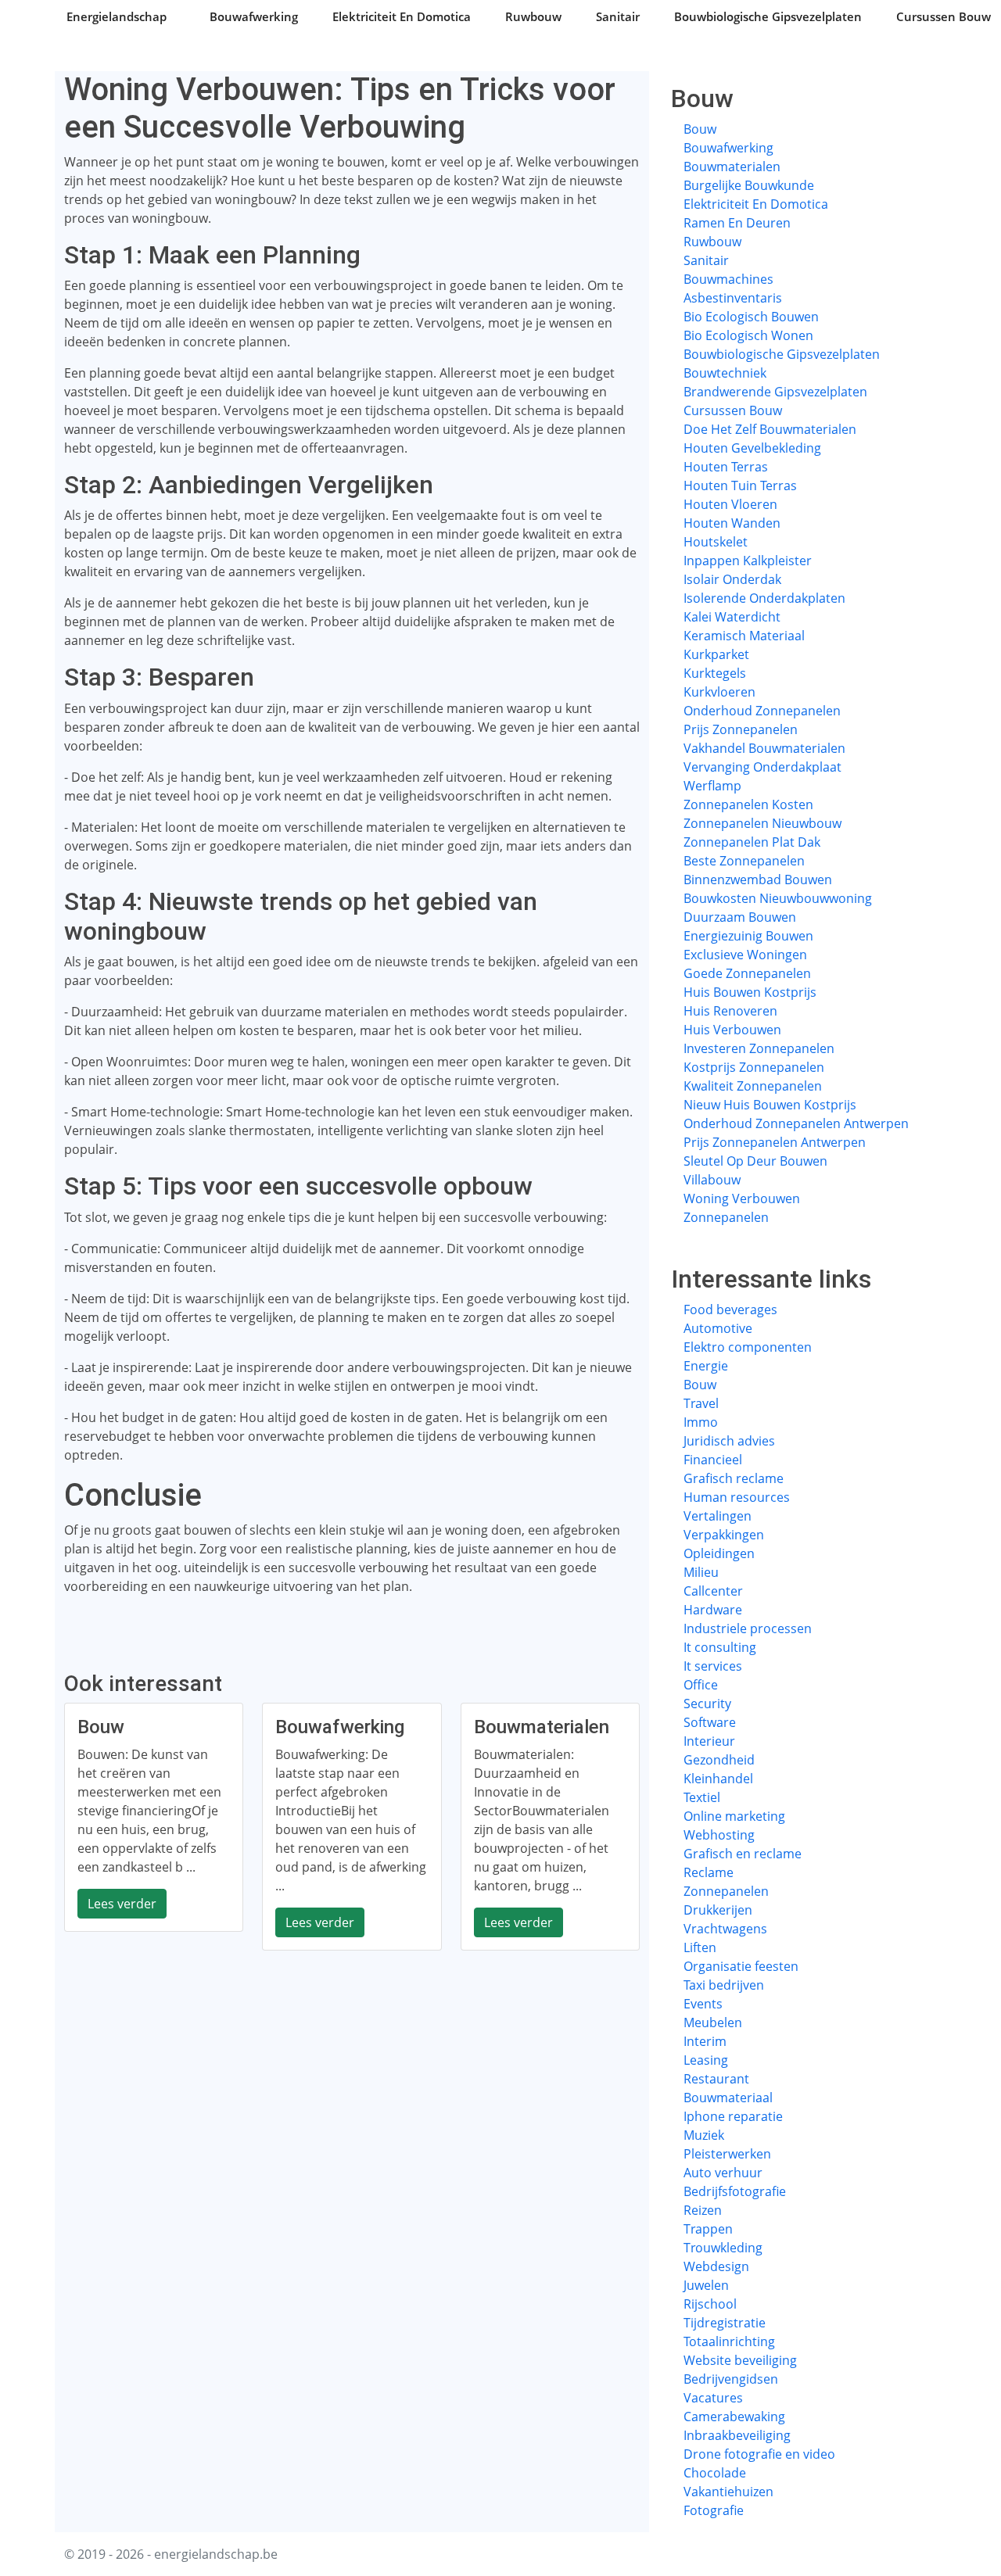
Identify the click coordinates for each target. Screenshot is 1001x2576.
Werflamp (712, 786)
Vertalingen (718, 1516)
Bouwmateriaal (728, 2098)
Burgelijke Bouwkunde (749, 185)
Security (707, 1704)
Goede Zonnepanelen (747, 973)
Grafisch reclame (734, 1478)
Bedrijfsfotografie (735, 2191)
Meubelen (713, 2022)
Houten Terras (726, 467)
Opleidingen (719, 1553)
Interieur (709, 1741)
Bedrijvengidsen (731, 2379)
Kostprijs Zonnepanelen (754, 1067)
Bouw (700, 129)
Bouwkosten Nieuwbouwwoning (778, 898)
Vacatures (713, 2398)
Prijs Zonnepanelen (741, 729)
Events (703, 2004)
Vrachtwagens (725, 1929)
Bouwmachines (728, 279)
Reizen (703, 2210)
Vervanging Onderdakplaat (762, 767)
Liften (700, 1947)
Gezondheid (719, 1760)
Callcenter (713, 1591)
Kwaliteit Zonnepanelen (753, 1086)
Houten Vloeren (730, 504)
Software (710, 1722)
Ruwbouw (533, 16)
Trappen (708, 2229)
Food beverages (730, 1309)
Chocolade (715, 2473)
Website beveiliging (740, 2360)
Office (701, 1685)
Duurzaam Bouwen (740, 917)
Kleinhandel (718, 1779)
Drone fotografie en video (759, 2454)
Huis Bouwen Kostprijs (750, 992)
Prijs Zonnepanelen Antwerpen (775, 1142)
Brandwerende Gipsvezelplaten (775, 392)
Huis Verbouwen (732, 1030)
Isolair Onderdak (732, 579)
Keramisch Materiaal (744, 636)
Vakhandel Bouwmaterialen (764, 748)
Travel (701, 1403)
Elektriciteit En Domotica (402, 16)
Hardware (713, 1610)
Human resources (737, 1497)
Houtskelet (716, 542)
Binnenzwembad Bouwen (758, 880)
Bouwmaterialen (732, 167)
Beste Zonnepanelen (744, 861)
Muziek (704, 2135)
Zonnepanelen (726, 1217)
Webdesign (716, 2266)
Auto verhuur (723, 2173)
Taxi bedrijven (724, 1985)
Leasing (706, 2060)
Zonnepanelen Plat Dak (752, 842)
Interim (705, 2041)
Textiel (702, 1797)
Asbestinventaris (733, 298)
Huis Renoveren (730, 1011)
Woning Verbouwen (742, 1198)
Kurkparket (716, 654)
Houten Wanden (732, 523)
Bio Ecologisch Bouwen (751, 317)
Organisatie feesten (741, 1966)
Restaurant (716, 2079)
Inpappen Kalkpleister (748, 561)
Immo (701, 1422)
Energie (706, 1366)
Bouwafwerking (254, 16)
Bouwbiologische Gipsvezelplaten (768, 16)
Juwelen (706, 2285)
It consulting (720, 1647)
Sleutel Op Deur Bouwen (755, 1161)
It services (713, 1666)
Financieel (713, 1460)
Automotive (718, 1328)
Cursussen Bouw (944, 16)
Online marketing (734, 1816)
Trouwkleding (723, 2248)
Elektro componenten (748, 1347)
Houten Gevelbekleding (752, 448)
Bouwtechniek (725, 373)
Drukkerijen (718, 1910)
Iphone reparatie (733, 2116)
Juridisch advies (729, 1441)
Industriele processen (748, 1628)
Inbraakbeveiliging (737, 2435)
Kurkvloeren (719, 692)
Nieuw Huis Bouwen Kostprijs (770, 1105)
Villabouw (712, 1180)
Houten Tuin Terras (740, 485)
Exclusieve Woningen (745, 955)
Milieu (701, 1572)
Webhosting (719, 1835)
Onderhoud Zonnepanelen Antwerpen (796, 1123)
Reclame (709, 1872)
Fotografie (714, 2510)
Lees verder (122, 1904)
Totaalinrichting (729, 2341)
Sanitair (618, 16)
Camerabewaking (734, 2417)
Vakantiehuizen (728, 2492)
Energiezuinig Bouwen (748, 936)
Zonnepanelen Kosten (748, 804)
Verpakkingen (724, 1535)
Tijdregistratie (725, 2323)
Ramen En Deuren (737, 223)
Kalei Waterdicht (732, 617)
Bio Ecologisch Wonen (748, 335)
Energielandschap (117, 16)
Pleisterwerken (727, 2154)
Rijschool (710, 2304)
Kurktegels (715, 673)
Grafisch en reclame (743, 1854)
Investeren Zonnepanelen (759, 1048)
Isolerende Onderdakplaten (764, 598)
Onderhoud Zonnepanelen (762, 711)
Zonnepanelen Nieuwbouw (762, 823)
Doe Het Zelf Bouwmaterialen (770, 429)
